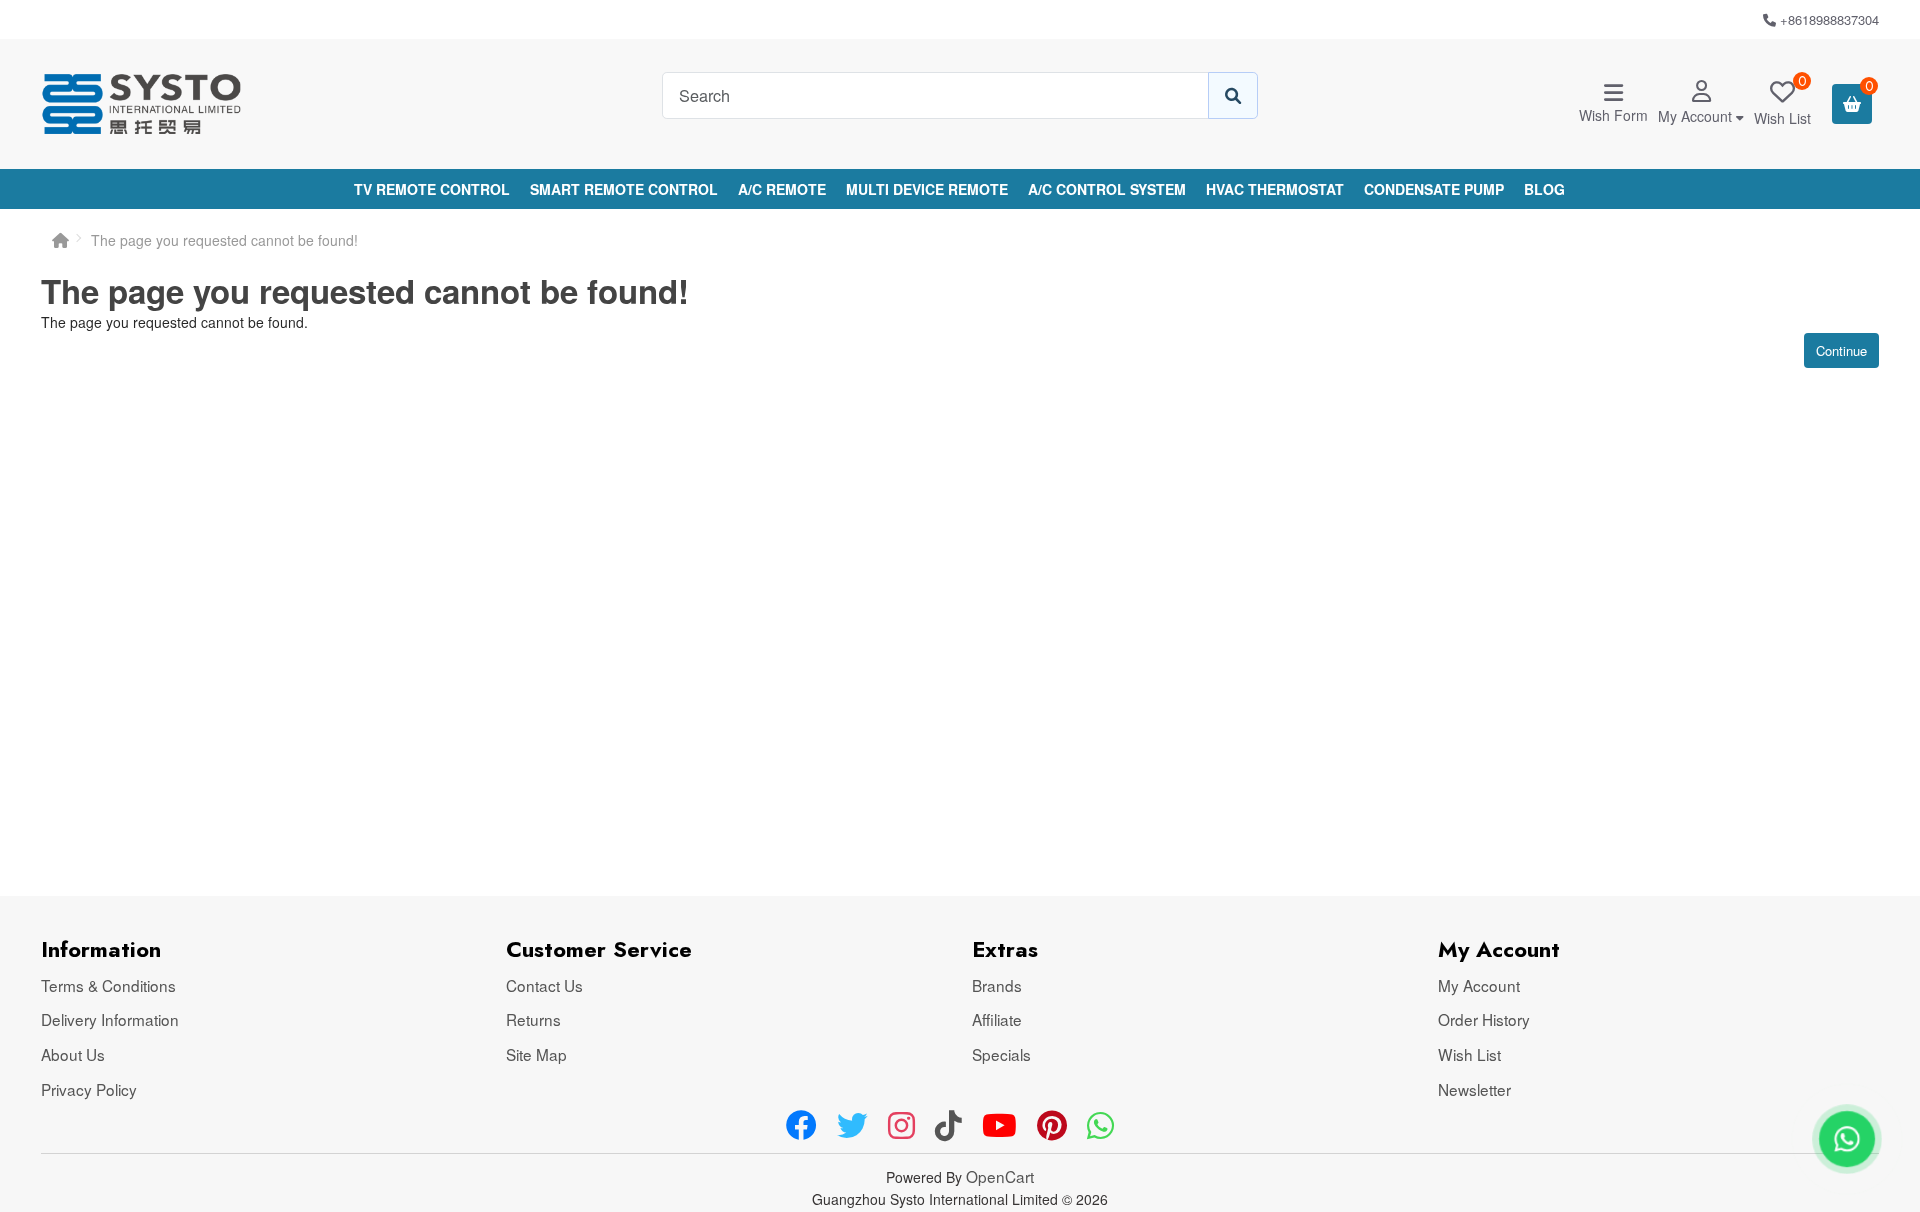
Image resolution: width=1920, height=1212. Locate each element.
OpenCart (1000, 1176)
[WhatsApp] (1100, 1127)
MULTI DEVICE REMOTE (927, 189)
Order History (1484, 1019)
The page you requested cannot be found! (224, 240)
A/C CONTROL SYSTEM (1107, 189)
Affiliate (997, 1019)
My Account (1479, 985)
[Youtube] (999, 1127)
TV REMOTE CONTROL (432, 189)
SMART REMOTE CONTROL (624, 189)
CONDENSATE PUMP (1434, 189)
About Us (73, 1054)
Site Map (536, 1054)
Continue (1841, 350)
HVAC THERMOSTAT (1275, 189)
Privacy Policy (89, 1089)
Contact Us (544, 985)
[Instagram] (901, 1127)
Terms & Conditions (108, 985)
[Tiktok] (948, 1127)
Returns (533, 1019)
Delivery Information (110, 1019)
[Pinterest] (1052, 1127)
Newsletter (1474, 1089)
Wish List (1469, 1054)
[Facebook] (801, 1127)
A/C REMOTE (782, 189)
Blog (1544, 189)
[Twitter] (852, 1127)
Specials (1001, 1054)
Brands (997, 985)
